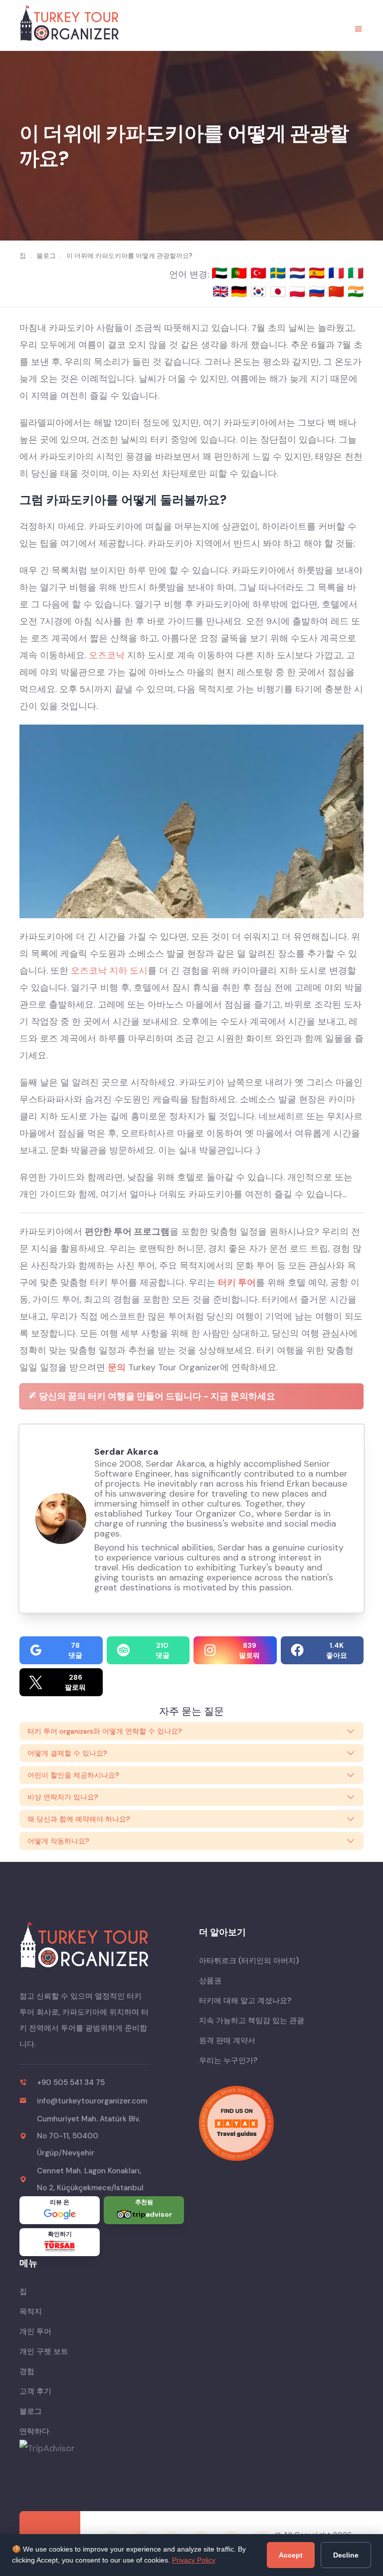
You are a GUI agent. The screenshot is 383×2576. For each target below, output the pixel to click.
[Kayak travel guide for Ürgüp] (281, 2123)
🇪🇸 (318, 273)
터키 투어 (237, 1283)
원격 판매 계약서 (227, 2041)
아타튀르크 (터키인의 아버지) (249, 1961)
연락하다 (34, 2431)
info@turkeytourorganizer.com (92, 2101)
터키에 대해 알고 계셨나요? (245, 2001)
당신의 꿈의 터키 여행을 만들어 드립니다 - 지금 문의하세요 (156, 1396)
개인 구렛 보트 (44, 2351)
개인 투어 (35, 2331)
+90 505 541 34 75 (71, 2082)
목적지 (31, 2312)
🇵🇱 (299, 291)
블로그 (31, 2411)
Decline (346, 2555)
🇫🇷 (338, 273)
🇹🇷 (260, 273)
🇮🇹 (356, 273)
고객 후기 (35, 2391)
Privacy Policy (194, 2560)
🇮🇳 (356, 291)
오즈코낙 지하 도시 (109, 971)
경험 (27, 2371)
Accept (291, 2555)
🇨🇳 (338, 291)
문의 (117, 1367)
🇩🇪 (241, 291)
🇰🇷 (260, 291)
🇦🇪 (221, 273)
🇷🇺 (318, 291)
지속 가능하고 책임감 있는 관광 (252, 2021)
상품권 (210, 1981)
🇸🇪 (280, 273)
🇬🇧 (220, 291)
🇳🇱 (299, 273)
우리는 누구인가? (228, 2061)
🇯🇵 (280, 291)
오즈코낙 (107, 655)
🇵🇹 (241, 273)
